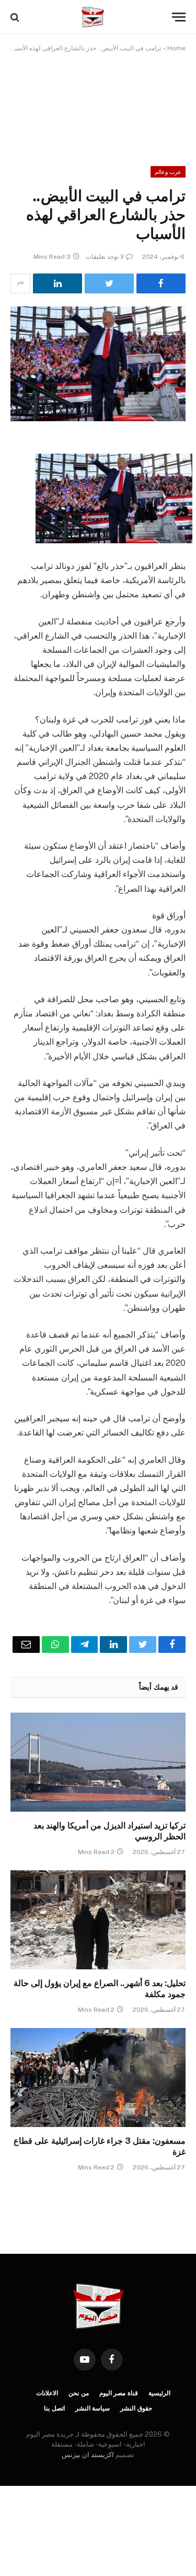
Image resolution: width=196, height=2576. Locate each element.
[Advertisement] (98, 102)
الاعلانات (47, 2393)
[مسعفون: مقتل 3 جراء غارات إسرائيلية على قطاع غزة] (98, 2077)
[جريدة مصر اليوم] (93, 17)
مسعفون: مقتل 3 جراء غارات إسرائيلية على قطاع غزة (100, 2147)
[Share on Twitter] (109, 283)
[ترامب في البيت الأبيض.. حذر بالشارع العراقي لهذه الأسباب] (98, 364)
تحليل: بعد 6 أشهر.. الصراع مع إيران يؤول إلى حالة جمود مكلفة (100, 1989)
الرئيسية (159, 2393)
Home (176, 48)
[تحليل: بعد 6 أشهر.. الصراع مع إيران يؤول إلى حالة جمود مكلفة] (98, 1920)
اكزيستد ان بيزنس (88, 2455)
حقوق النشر (136, 2408)
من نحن (79, 2393)
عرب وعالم (168, 172)
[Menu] (179, 17)
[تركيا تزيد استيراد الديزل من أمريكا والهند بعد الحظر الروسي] (98, 1762)
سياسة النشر (93, 2408)
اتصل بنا (54, 2408)
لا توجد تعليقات (105, 257)
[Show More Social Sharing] (20, 283)
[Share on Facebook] (161, 283)
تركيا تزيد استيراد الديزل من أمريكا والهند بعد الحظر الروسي (109, 1831)
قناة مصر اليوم (119, 2393)
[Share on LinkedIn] (57, 283)
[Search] (16, 17)
